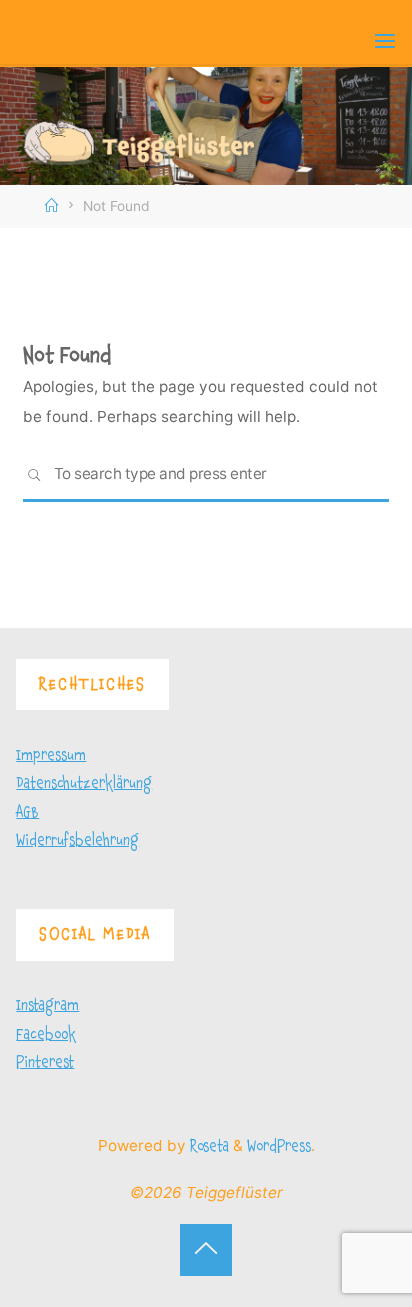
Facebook (46, 1034)
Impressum (51, 755)
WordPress (279, 1146)
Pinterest (45, 1062)
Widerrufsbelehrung (77, 840)
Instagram (47, 1005)
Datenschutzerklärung (84, 783)
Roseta (207, 1146)
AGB (27, 812)
